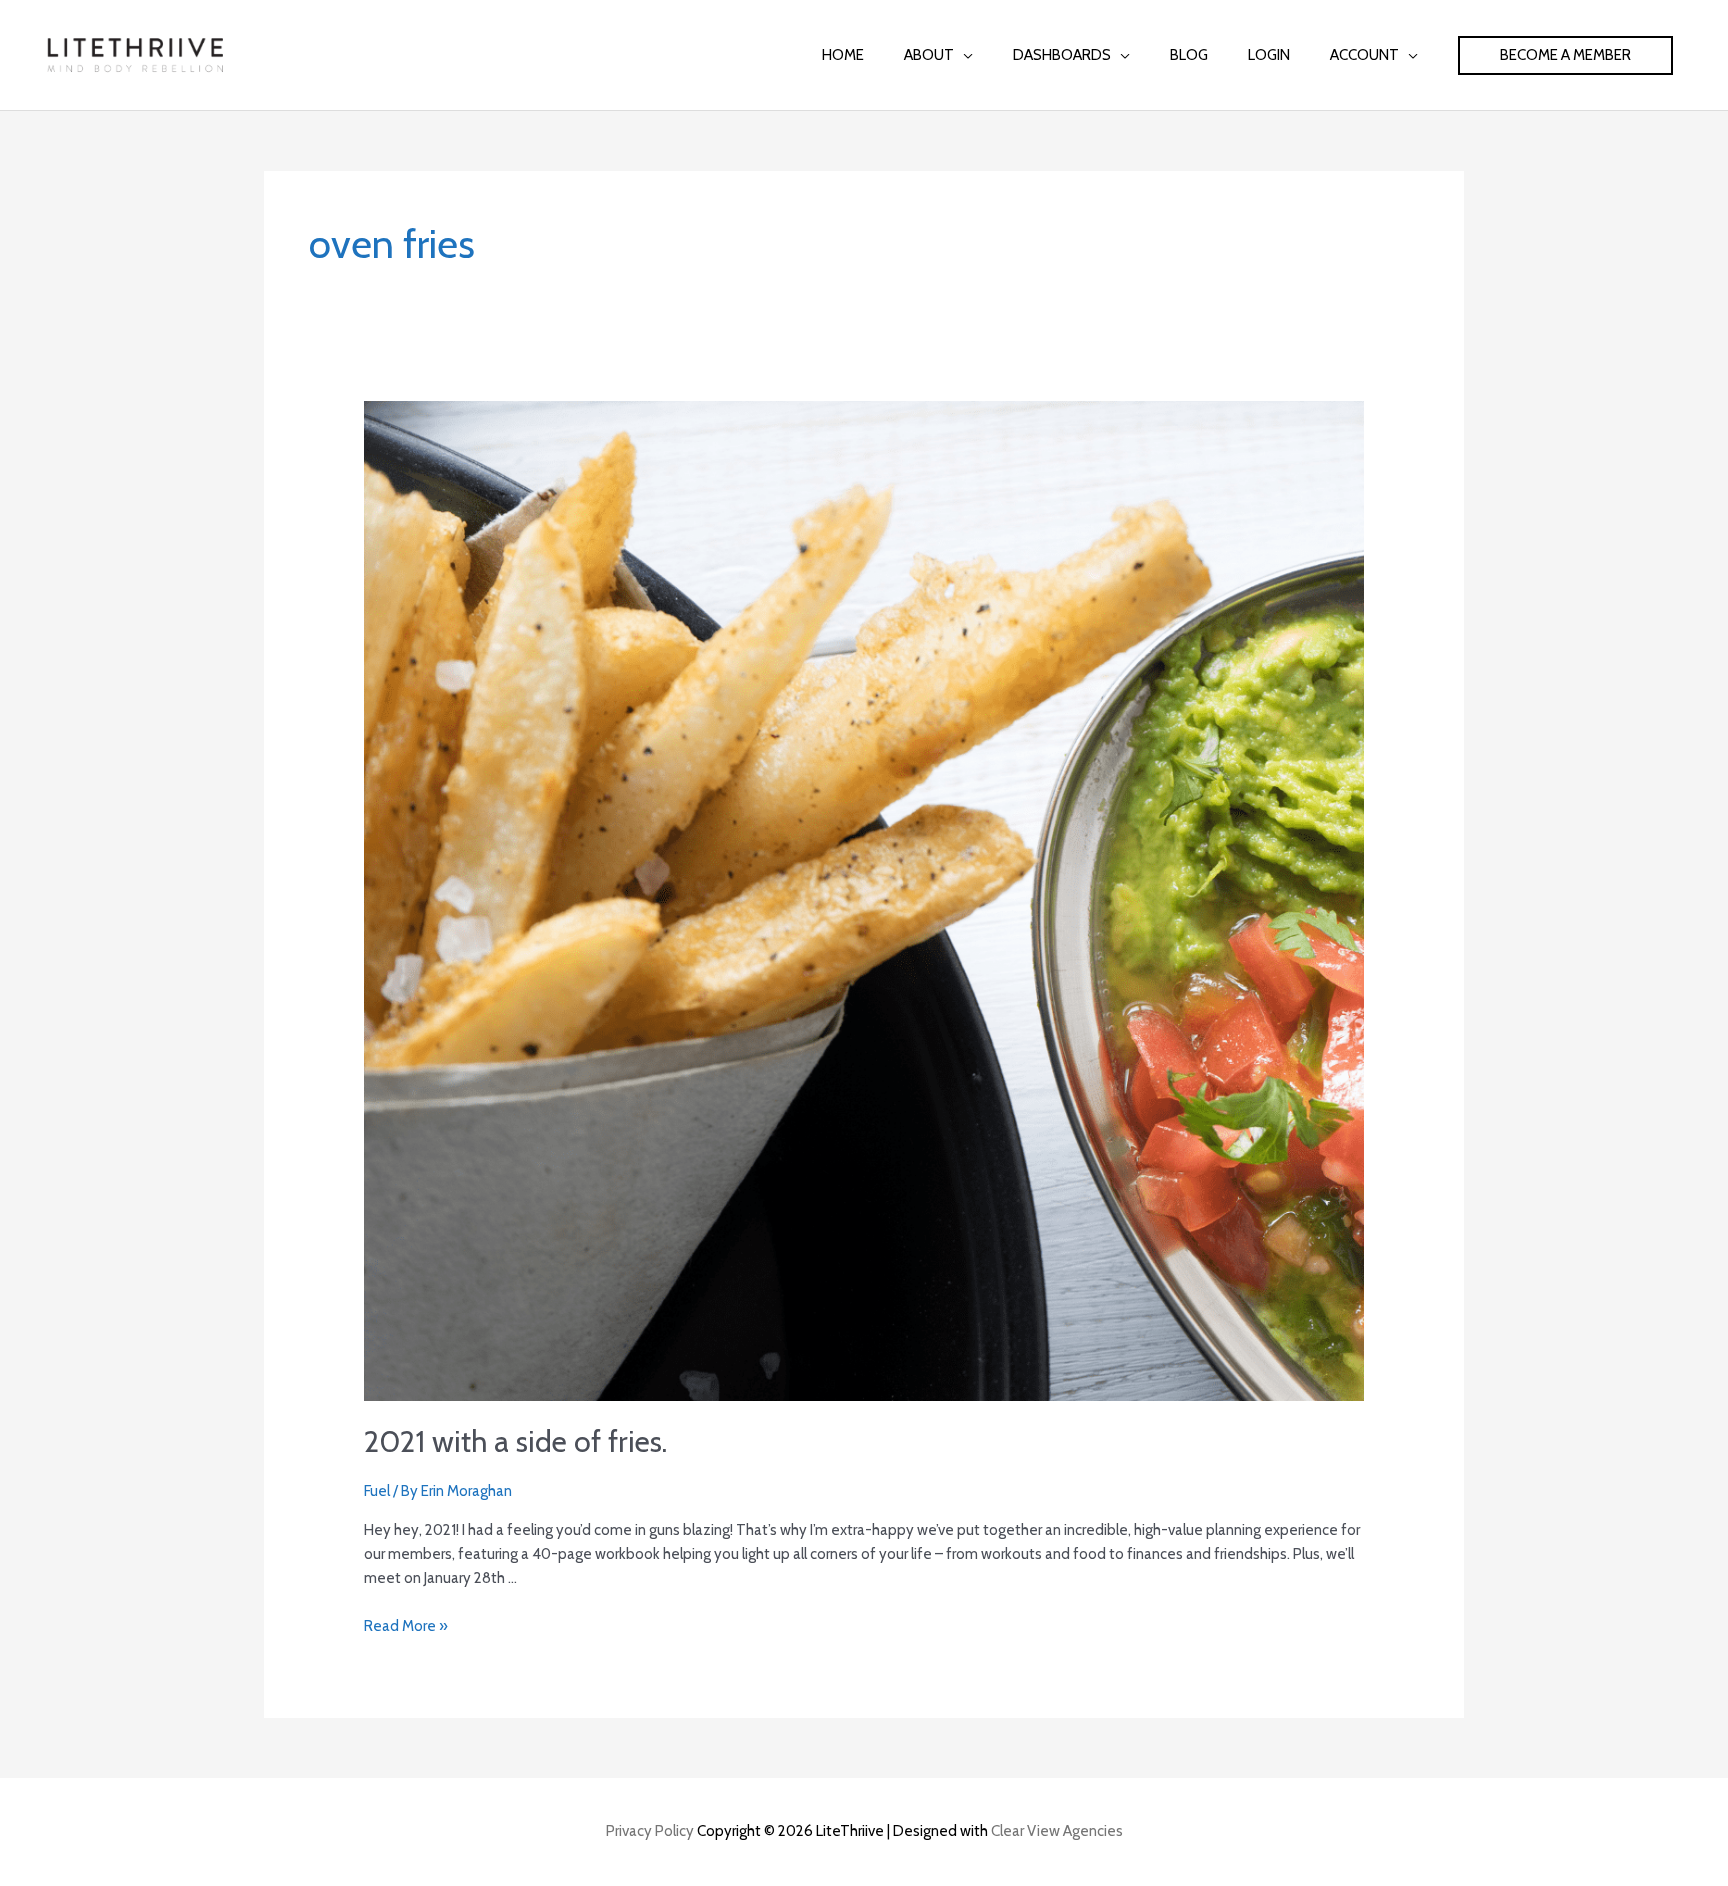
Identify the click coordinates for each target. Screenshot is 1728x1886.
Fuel (377, 1491)
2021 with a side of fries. (515, 1441)
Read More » (406, 1626)
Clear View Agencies (1057, 1831)
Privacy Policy (650, 1831)
